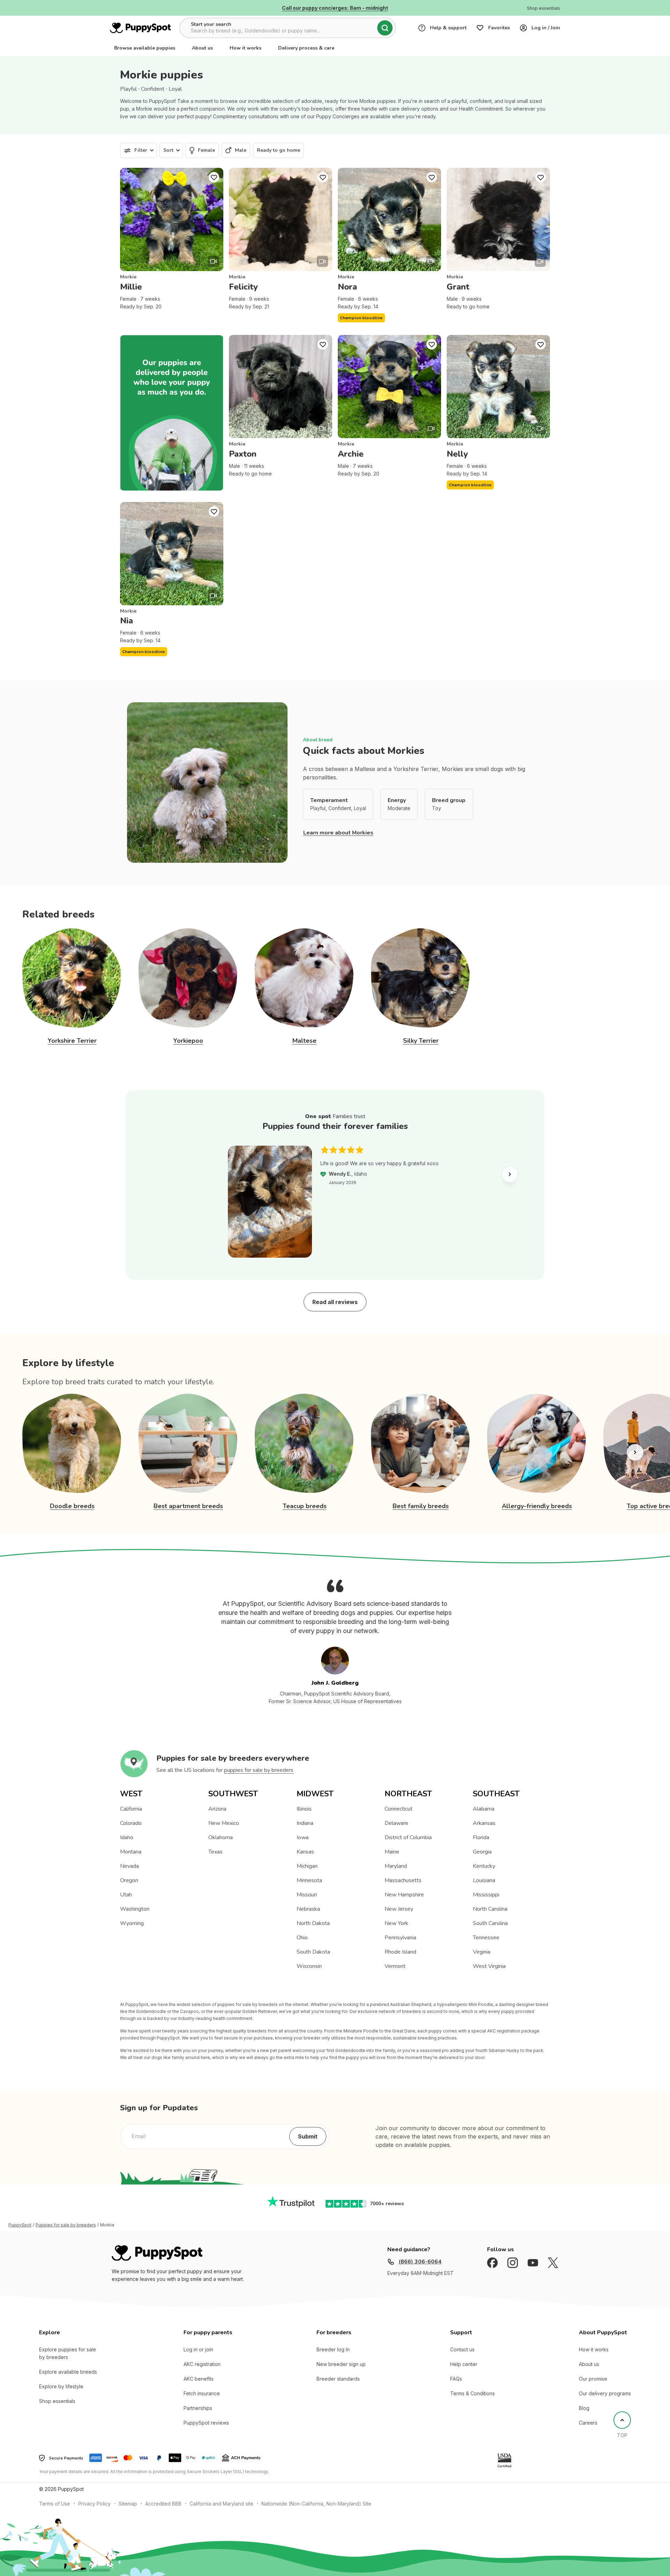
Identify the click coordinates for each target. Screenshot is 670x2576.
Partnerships (198, 2408)
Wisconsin (309, 1966)
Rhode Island (400, 1952)
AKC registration (202, 2364)
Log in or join (198, 2349)
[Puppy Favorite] (214, 177)
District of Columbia (408, 1837)
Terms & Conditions (472, 2393)
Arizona (217, 1809)
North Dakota (313, 1923)
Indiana (305, 1823)
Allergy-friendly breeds (537, 1506)
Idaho (127, 1837)
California (131, 1809)
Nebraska (308, 1909)
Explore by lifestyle (61, 2386)
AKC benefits (199, 2379)
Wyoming (132, 1923)
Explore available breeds (68, 2372)
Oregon (129, 1880)
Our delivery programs (605, 2393)
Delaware (396, 1823)
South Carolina (490, 1923)
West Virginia (489, 1966)
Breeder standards (338, 2379)
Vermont (395, 1966)
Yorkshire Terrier (72, 1041)
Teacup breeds (305, 1506)
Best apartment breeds (188, 1506)
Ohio (302, 1938)
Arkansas (484, 1823)
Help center (464, 2364)
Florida (481, 1837)
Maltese (304, 1041)
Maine (392, 1852)
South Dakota (313, 1952)
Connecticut (399, 1809)
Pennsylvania (400, 1938)
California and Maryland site (221, 2504)
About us (202, 48)
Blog (584, 2408)
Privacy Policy (94, 2504)
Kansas (305, 1852)
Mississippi (486, 1895)
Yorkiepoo (188, 1041)
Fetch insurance (202, 2393)
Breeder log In (333, 2349)
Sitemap (128, 2504)
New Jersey (399, 1909)
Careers (588, 2423)
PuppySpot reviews (206, 2423)
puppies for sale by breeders (259, 1770)
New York (396, 1923)
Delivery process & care (306, 48)
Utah (126, 1895)
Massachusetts (403, 1880)
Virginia (482, 1952)
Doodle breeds (72, 1506)
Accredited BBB (163, 2504)
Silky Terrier (421, 1041)
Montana (131, 1852)
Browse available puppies (145, 48)
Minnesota (309, 1880)
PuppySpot (20, 2225)
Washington (135, 1909)
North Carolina (490, 1909)
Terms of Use (55, 2504)
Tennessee (486, 1938)
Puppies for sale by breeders (66, 2225)
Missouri (307, 1895)
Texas (215, 1852)
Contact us (462, 2349)
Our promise (593, 2379)
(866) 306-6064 (420, 2262)
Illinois (304, 1809)
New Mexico (224, 1823)
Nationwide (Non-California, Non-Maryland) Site (316, 2504)
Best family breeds (421, 1506)
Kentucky (484, 1866)
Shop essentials (57, 2401)
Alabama (484, 1809)
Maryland (396, 1866)
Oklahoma (221, 1837)
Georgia (482, 1852)
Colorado (131, 1823)
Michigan (307, 1866)
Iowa (303, 1837)
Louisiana (484, 1880)
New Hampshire (404, 1895)
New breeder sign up (341, 2364)
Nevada (129, 1866)
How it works (245, 48)
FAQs (456, 2379)
